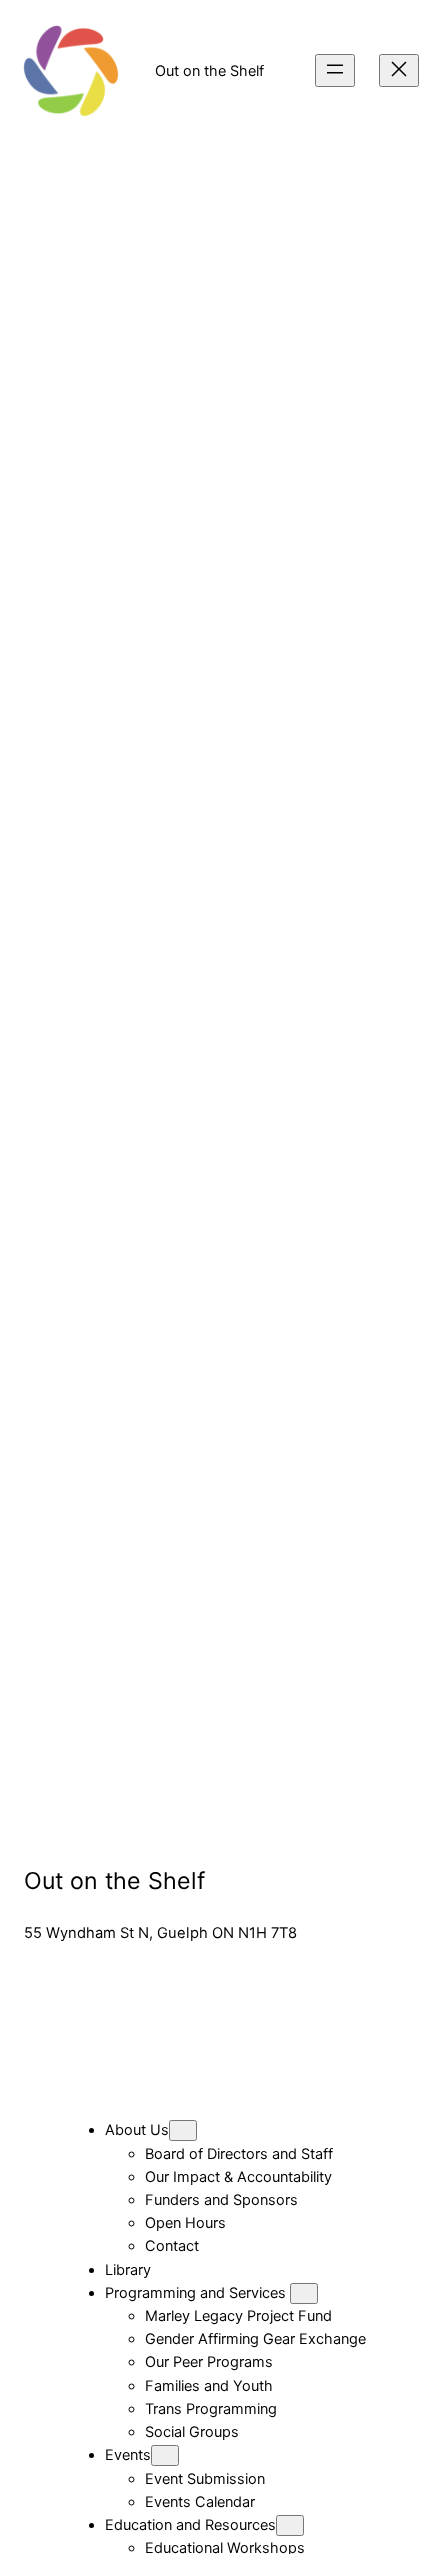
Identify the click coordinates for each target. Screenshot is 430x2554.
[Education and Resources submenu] (290, 2525)
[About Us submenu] (183, 2130)
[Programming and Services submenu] (304, 2293)
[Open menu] (335, 70)
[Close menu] (399, 70)
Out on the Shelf (209, 71)
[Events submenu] (165, 2455)
